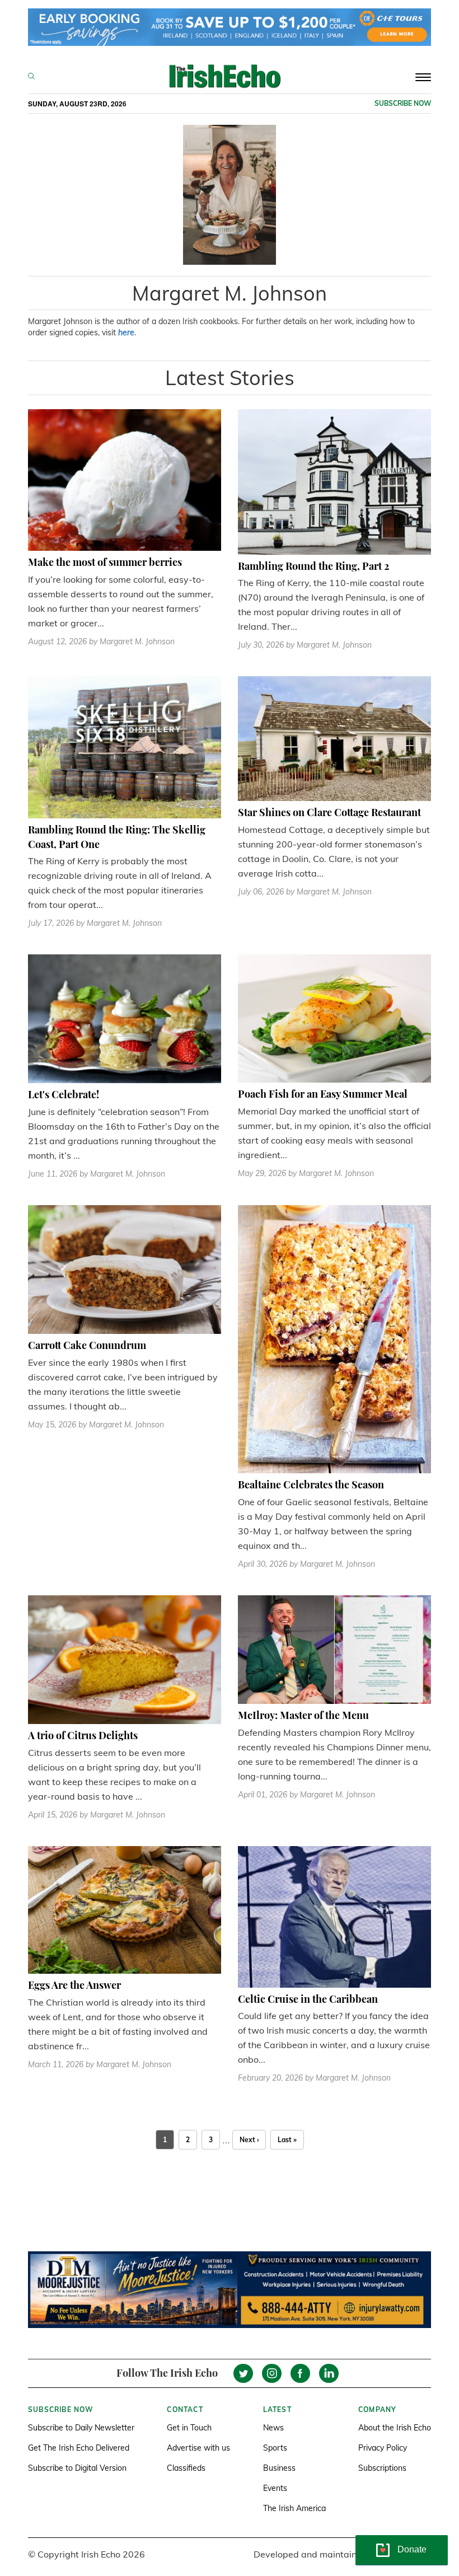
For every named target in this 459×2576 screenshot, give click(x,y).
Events (275, 2488)
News (273, 2428)
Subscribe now (403, 103)
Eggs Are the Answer (74, 1985)
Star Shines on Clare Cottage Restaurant (329, 812)
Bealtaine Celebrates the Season (311, 1484)
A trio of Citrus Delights (83, 1735)
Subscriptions (382, 2468)
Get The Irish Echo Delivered (79, 2448)
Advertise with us (198, 2448)
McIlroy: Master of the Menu (303, 1715)
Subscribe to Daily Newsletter (81, 2428)
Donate (412, 2549)
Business (279, 2468)
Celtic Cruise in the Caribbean (308, 1999)
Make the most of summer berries (105, 562)
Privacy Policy (383, 2448)
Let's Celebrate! (64, 1094)
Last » (287, 2140)
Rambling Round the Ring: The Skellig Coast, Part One (117, 837)
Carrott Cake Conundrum (87, 1345)
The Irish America (294, 2508)
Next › (249, 2140)
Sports (275, 2448)
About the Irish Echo (395, 2428)
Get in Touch (189, 2428)
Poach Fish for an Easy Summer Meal (323, 1094)
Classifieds (186, 2468)
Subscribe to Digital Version (77, 2468)
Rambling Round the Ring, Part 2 (313, 566)
